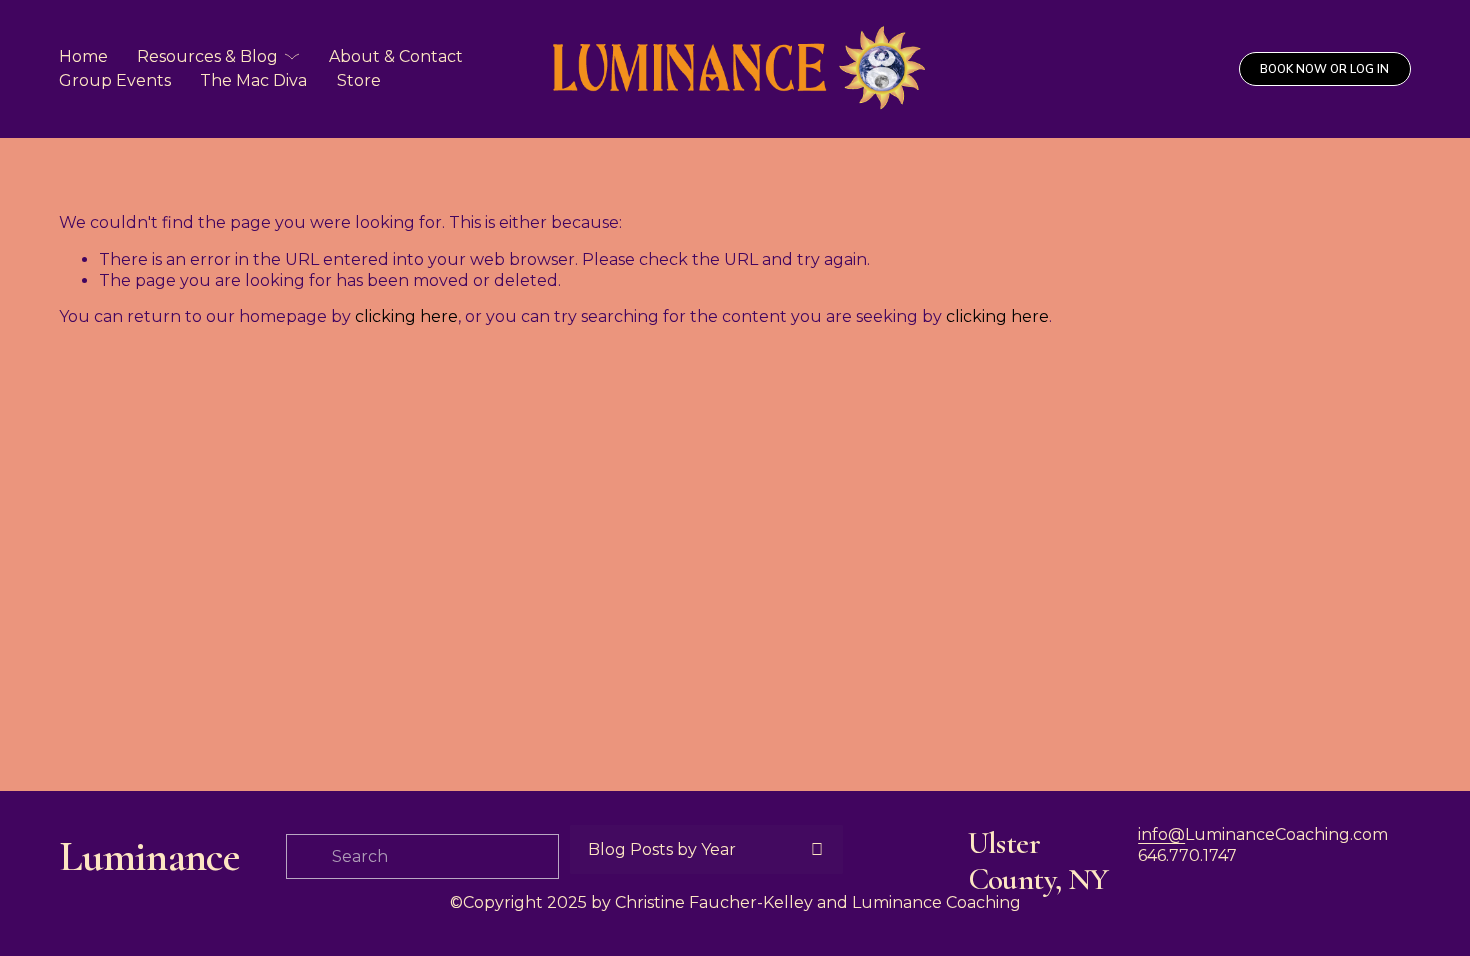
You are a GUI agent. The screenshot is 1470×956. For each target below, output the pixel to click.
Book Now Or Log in (1324, 69)
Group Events (115, 80)
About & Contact (396, 56)
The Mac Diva (253, 80)
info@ (1161, 834)
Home (83, 56)
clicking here (406, 316)
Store (359, 80)
